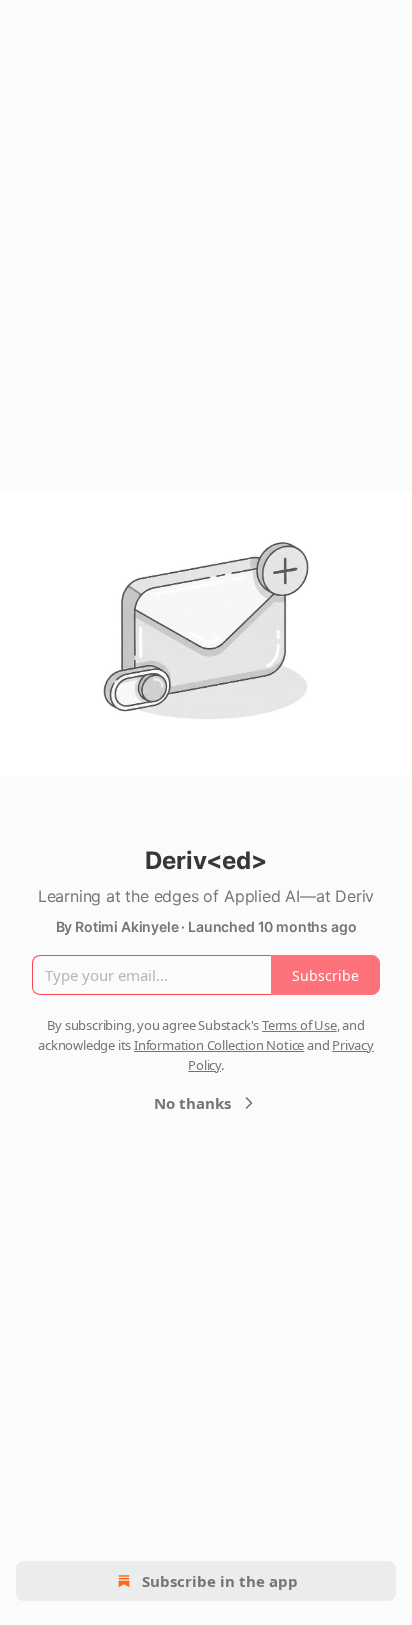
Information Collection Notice (219, 1045)
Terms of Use (299, 1025)
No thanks (192, 1103)
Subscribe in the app (220, 1581)
